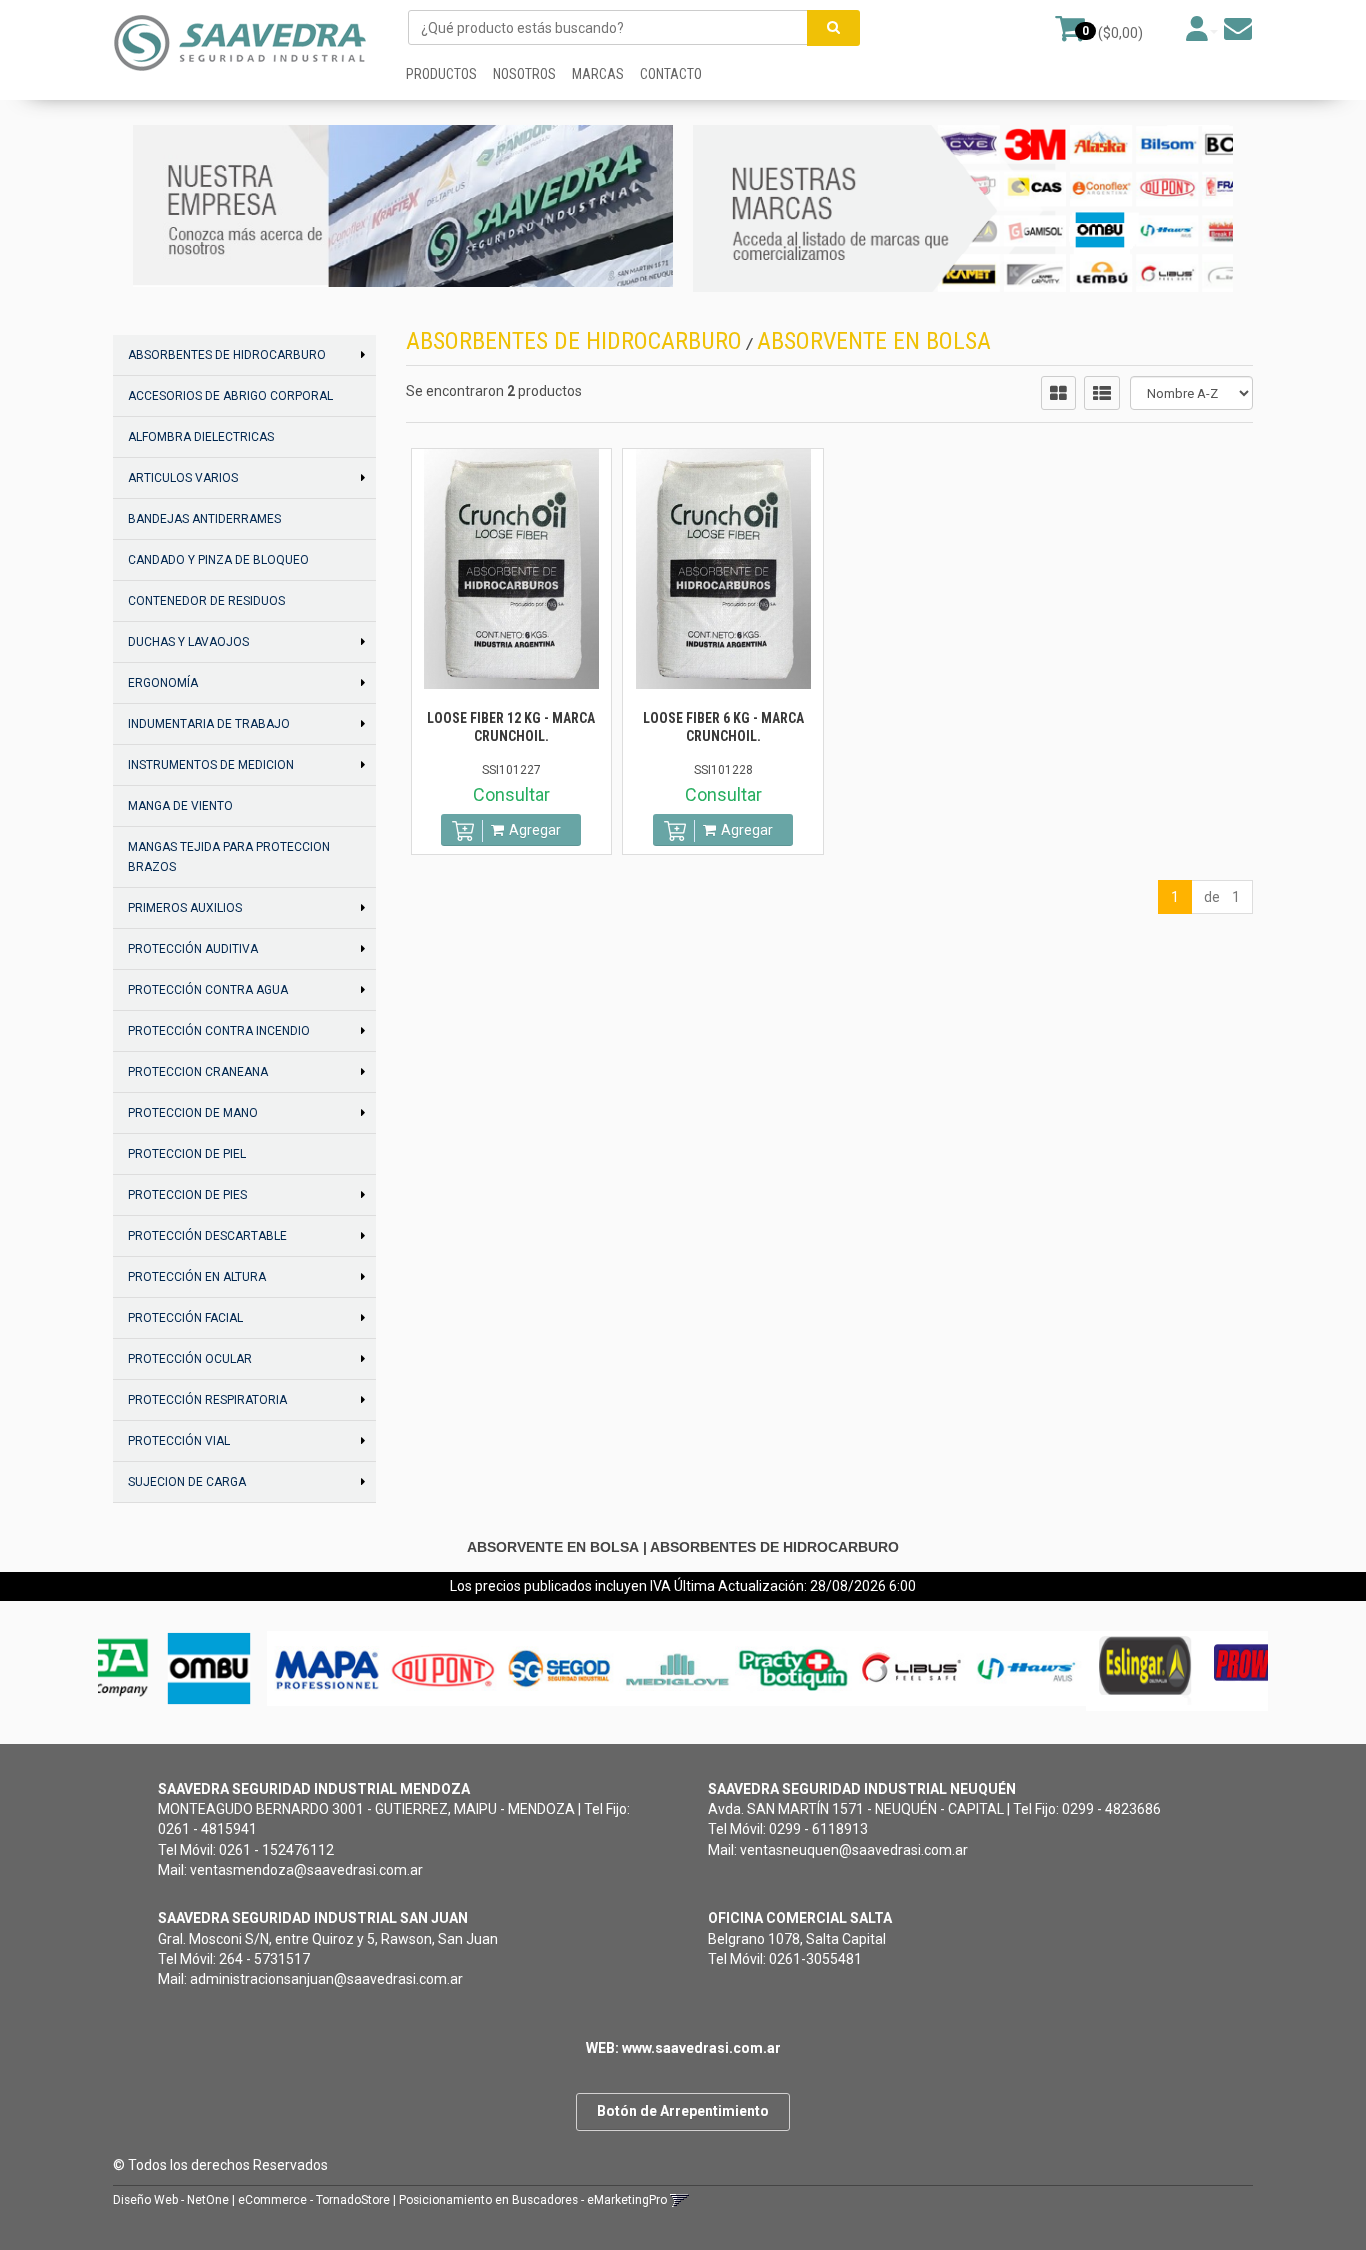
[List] (1102, 393)
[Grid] (1058, 393)
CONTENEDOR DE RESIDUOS (206, 601)
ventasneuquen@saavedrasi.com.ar (854, 1850)
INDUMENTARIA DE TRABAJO (209, 724)
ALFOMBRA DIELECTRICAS (201, 437)
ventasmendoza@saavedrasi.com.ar (306, 1870)
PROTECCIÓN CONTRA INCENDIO (219, 1031)
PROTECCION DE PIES (187, 1195)
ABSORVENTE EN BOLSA (874, 341)
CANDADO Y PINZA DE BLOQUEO (218, 560)
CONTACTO (671, 74)
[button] (1238, 29)
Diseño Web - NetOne (171, 2200)
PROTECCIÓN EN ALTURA (197, 1277)
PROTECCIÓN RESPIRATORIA (207, 1400)
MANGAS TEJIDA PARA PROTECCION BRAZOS (229, 857)
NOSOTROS (524, 74)
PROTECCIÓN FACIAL (185, 1318)
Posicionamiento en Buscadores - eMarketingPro (533, 2200)
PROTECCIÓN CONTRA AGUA (208, 990)
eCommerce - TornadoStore (314, 2200)
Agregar (535, 830)
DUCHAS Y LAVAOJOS (188, 642)
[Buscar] (833, 28)
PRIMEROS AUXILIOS (185, 908)
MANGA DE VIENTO (180, 806)
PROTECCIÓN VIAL (179, 1441)
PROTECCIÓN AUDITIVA (193, 949)
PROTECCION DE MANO (193, 1113)
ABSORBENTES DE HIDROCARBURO (227, 355)
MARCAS (598, 74)
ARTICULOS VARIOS (183, 478)
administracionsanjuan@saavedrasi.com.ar (326, 1979)
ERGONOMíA (163, 683)
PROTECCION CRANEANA (198, 1072)
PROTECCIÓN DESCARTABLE (207, 1236)
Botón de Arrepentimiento (683, 2111)
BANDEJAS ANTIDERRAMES (204, 519)
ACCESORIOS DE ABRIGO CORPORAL (230, 396)
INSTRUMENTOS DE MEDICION (211, 765)
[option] (165, 1668)
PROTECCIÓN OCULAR (190, 1359)
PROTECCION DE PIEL (187, 1154)
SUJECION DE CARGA (187, 1482)
